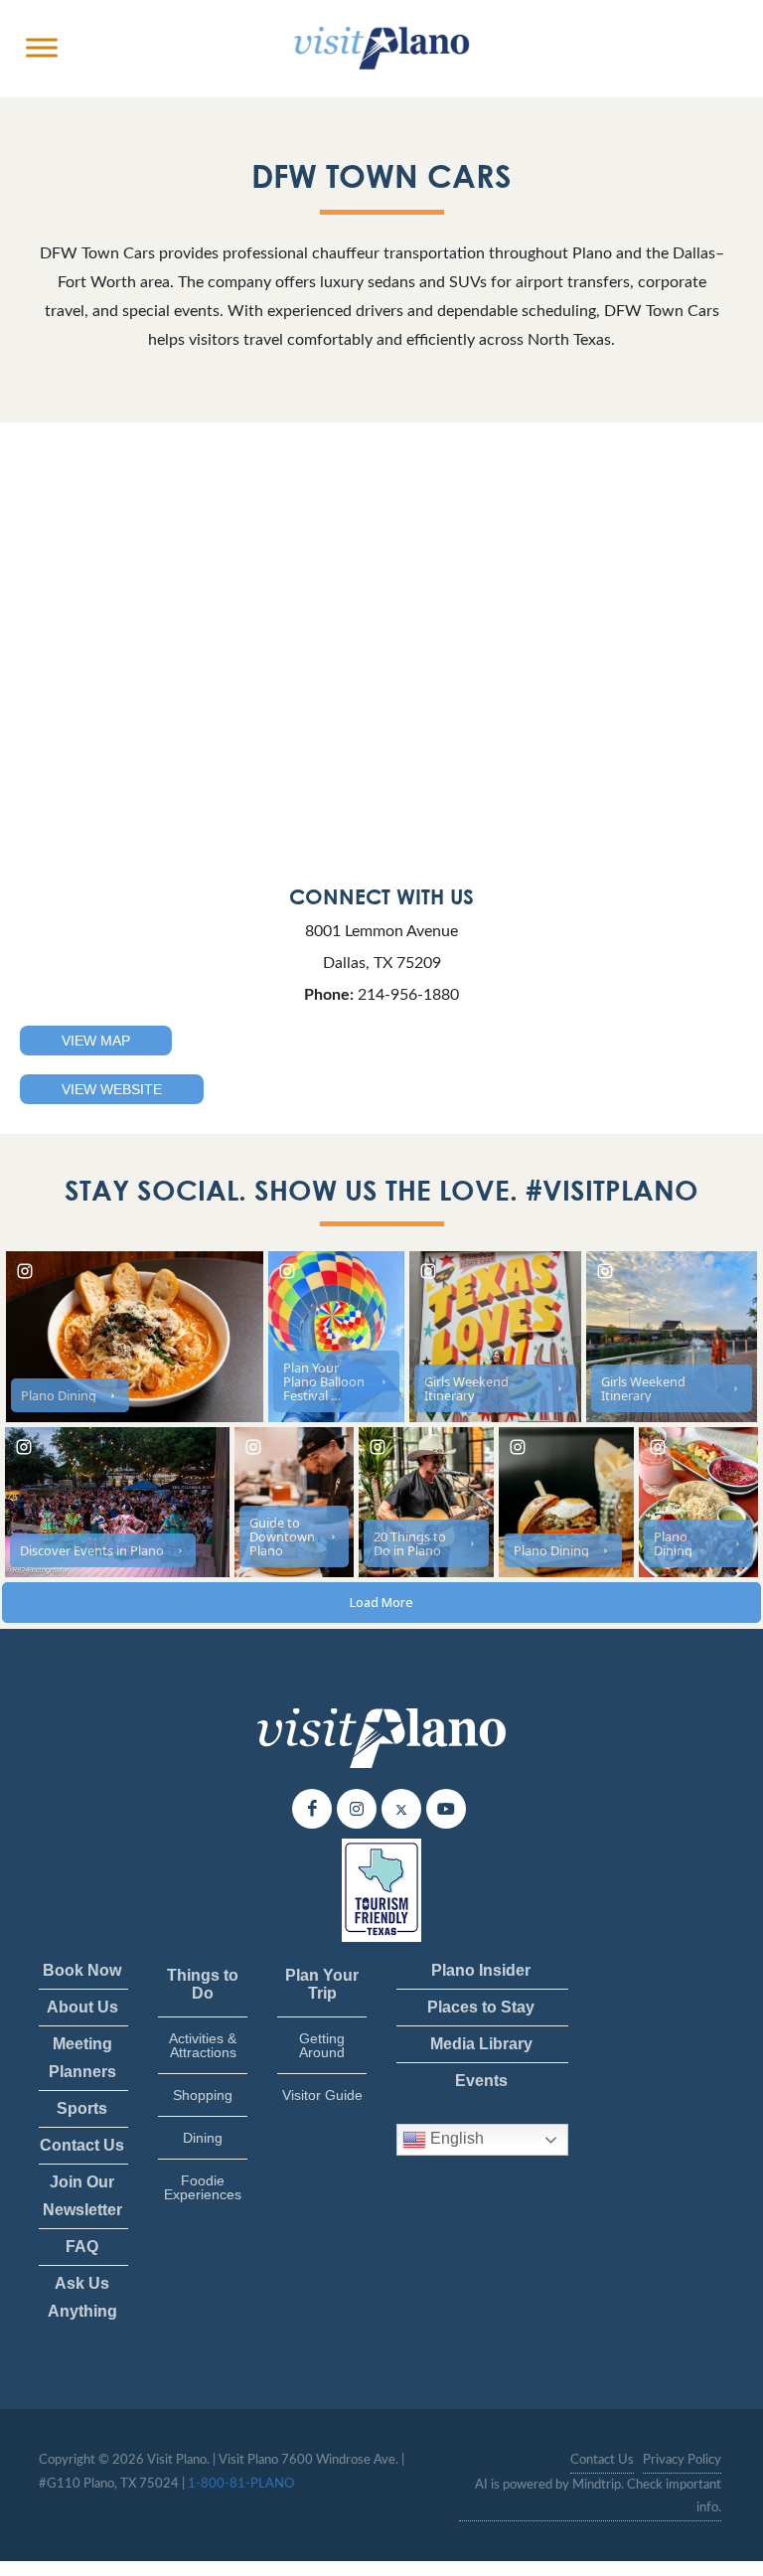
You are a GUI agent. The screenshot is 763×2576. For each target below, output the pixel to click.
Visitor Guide (322, 2095)
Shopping (203, 2095)
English (455, 2139)
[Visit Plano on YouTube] (446, 1809)
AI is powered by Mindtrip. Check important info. (598, 2496)
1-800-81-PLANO (241, 2484)
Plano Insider (481, 1970)
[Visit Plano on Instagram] (357, 1809)
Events (481, 2081)
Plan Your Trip (322, 1984)
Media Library (481, 2044)
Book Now (82, 1970)
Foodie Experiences (203, 2187)
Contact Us (82, 2145)
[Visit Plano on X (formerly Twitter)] (401, 1809)
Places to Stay (481, 2007)
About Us (82, 2007)
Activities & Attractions (203, 2045)
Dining (203, 2138)
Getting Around (322, 2045)
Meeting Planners (82, 2058)
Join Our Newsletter (82, 2196)
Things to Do (203, 1984)
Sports (82, 2108)
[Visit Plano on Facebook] (312, 1809)
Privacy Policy (682, 2460)
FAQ (82, 2247)
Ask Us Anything (82, 2297)
